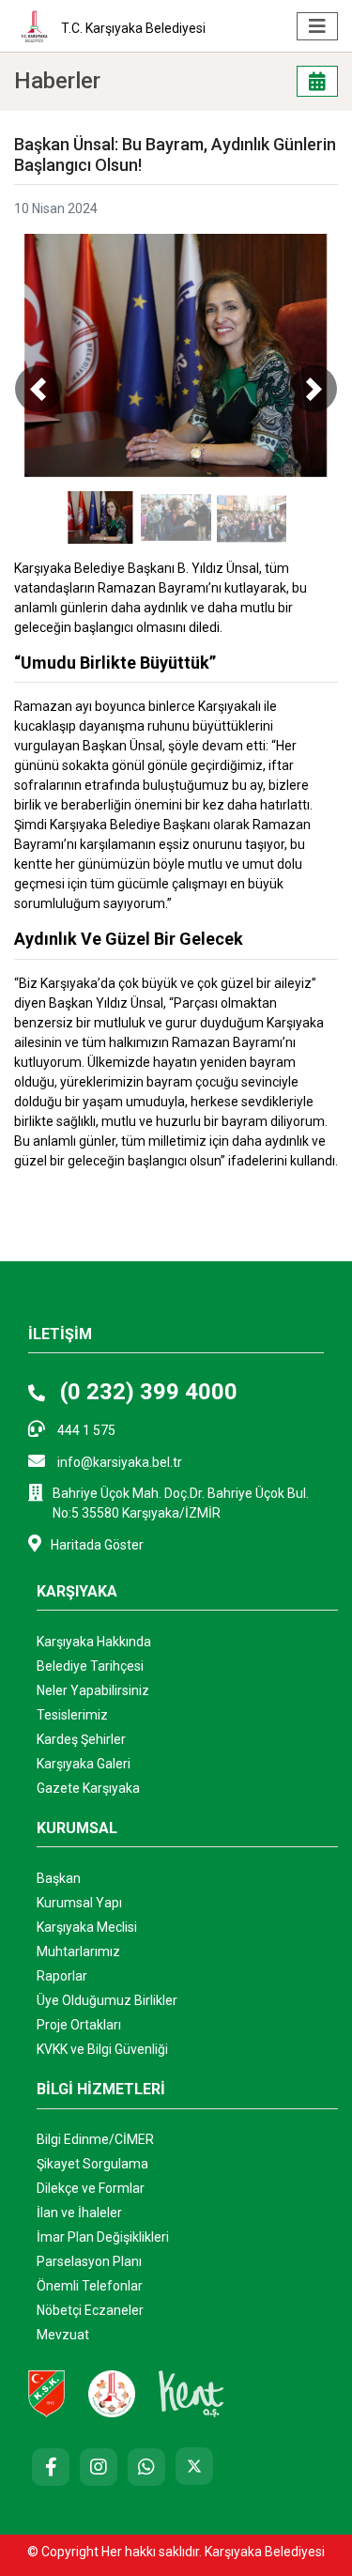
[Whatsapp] (146, 2467)
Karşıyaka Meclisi (87, 1927)
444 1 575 (85, 1430)
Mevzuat (63, 2335)
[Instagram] (99, 2467)
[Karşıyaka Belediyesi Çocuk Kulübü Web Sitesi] (112, 2392)
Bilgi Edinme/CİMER (95, 2139)
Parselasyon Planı (89, 2261)
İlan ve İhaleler (79, 2213)
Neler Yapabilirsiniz (93, 1690)
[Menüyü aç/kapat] (317, 26)
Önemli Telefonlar (90, 2286)
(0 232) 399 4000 (146, 1392)
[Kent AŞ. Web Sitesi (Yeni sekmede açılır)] (191, 2392)
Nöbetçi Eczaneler (90, 2310)
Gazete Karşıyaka (88, 1788)
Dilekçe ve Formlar (91, 2188)
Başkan (59, 1878)
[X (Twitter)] (194, 2466)
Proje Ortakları (79, 2025)
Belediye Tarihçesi (90, 1666)
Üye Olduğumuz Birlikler (107, 2000)
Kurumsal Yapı (79, 1903)
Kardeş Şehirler (81, 1739)
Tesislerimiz (72, 1715)
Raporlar (62, 1976)
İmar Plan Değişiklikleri (103, 2237)
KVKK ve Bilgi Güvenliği (102, 2049)
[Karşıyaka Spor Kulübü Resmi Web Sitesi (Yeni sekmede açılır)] (46, 2392)
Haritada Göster (97, 1545)
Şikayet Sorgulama (92, 2164)
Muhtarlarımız (78, 1951)
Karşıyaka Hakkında (94, 1642)
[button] (38, 388)
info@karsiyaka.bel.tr (118, 1462)
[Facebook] (51, 2467)
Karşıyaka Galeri (84, 1764)
